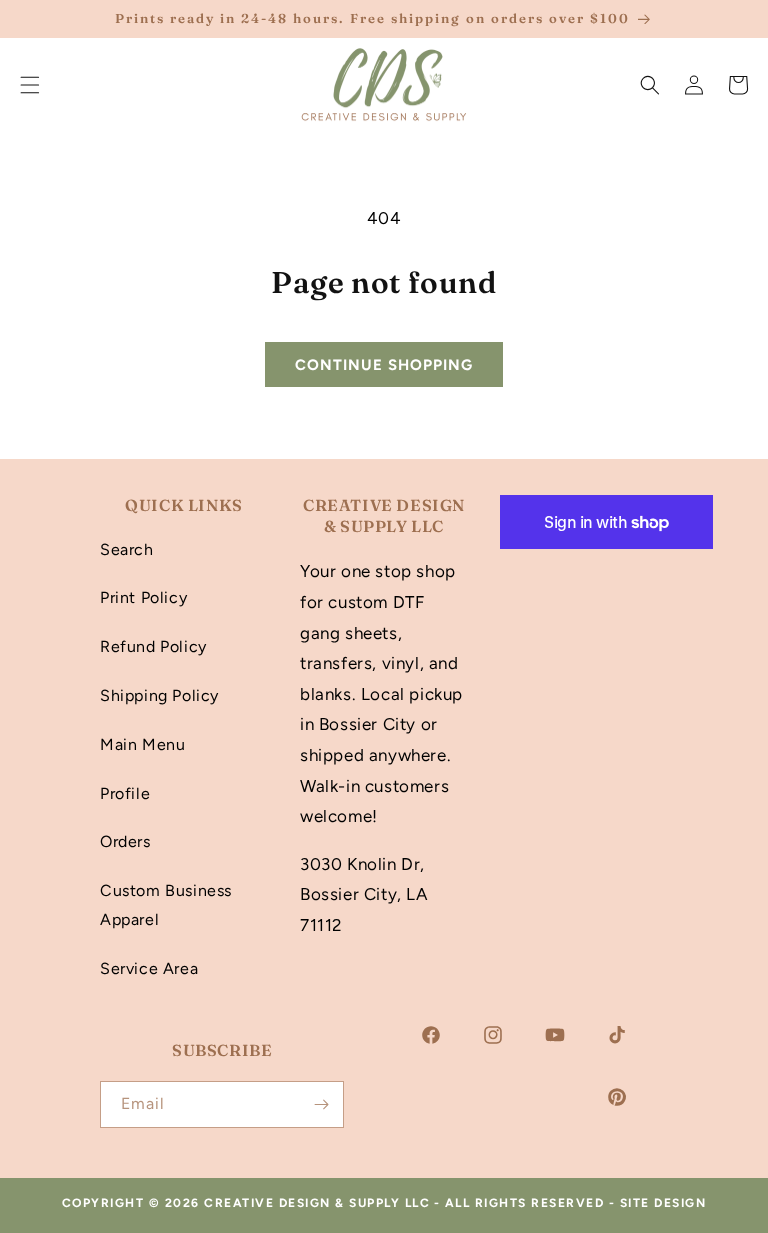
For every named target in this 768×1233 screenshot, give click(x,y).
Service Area (149, 968)
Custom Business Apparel (166, 905)
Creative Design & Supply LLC (317, 1203)
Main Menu (142, 744)
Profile (125, 793)
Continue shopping (384, 365)
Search (127, 549)
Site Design (663, 1203)
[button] (650, 85)
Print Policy (143, 597)
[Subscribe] (321, 1104)
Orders (125, 841)
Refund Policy (153, 646)
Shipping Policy (159, 695)
